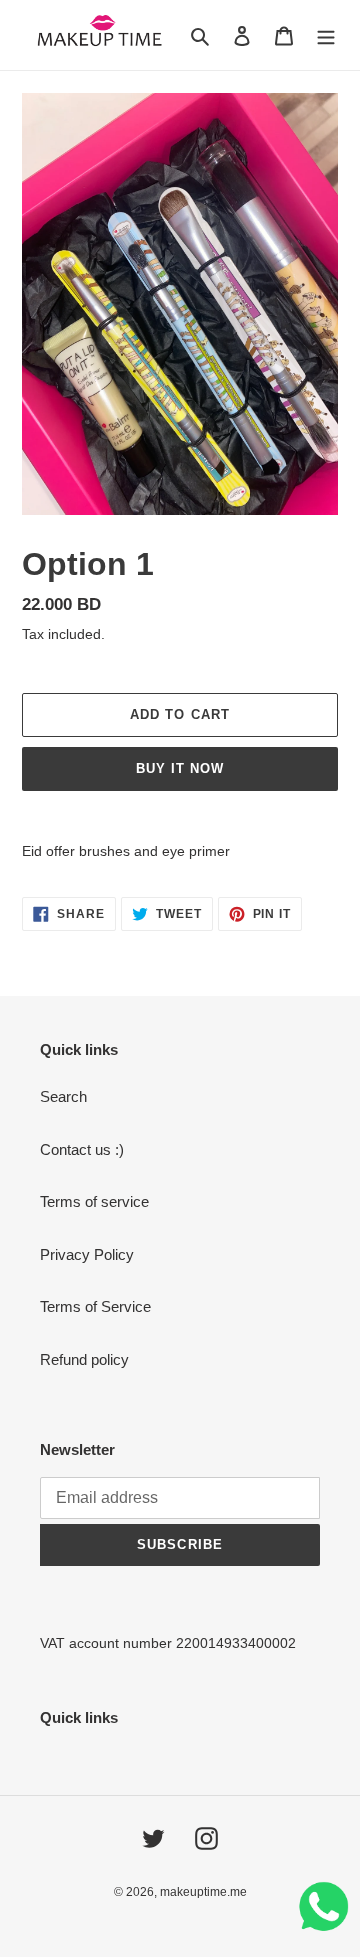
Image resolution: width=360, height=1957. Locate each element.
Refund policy (84, 1359)
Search (63, 1096)
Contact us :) (82, 1149)
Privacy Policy (87, 1254)
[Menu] (326, 35)
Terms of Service (95, 1306)
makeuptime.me (203, 1892)
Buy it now (180, 768)
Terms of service (94, 1201)
